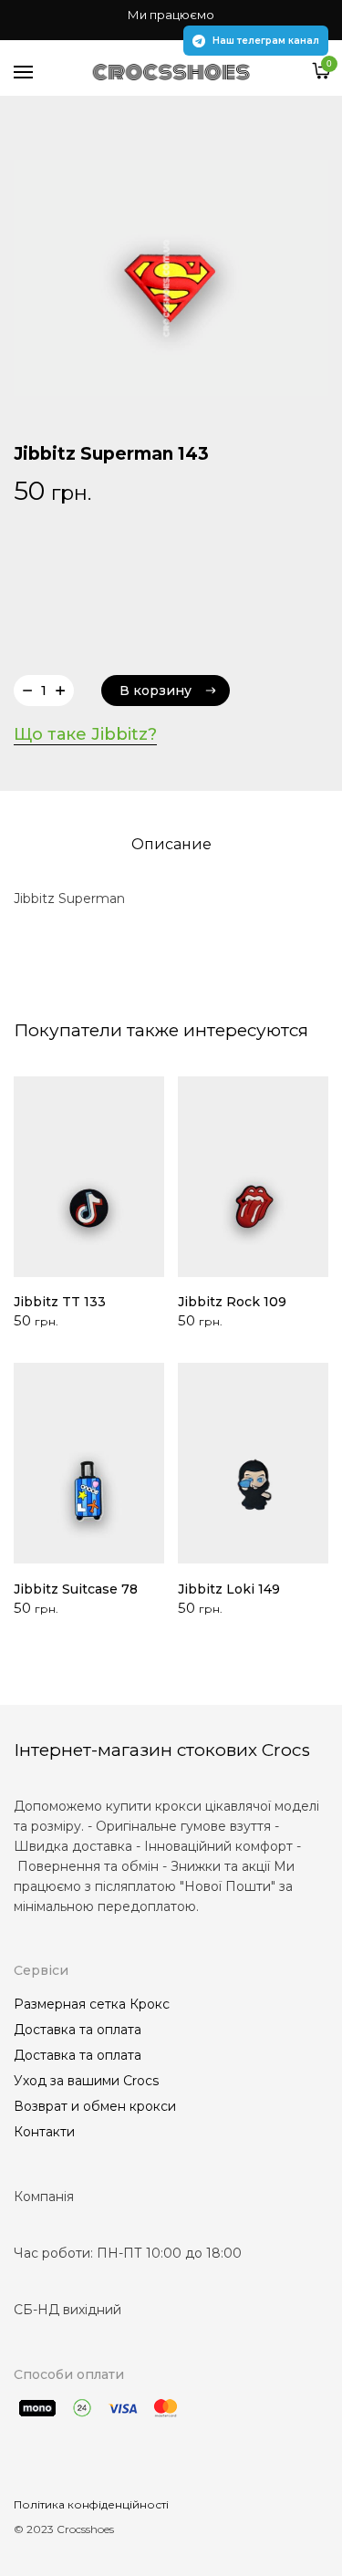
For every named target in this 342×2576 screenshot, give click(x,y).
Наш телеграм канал (266, 41)
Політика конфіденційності (91, 2504)
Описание (171, 844)
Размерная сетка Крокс (92, 2004)
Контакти (44, 2132)
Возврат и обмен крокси (95, 2106)
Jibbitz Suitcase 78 (76, 1589)
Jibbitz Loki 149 (229, 1589)
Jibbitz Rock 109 (232, 1302)
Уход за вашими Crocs (86, 2081)
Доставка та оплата (78, 2030)
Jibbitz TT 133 (60, 1302)
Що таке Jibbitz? (85, 734)
